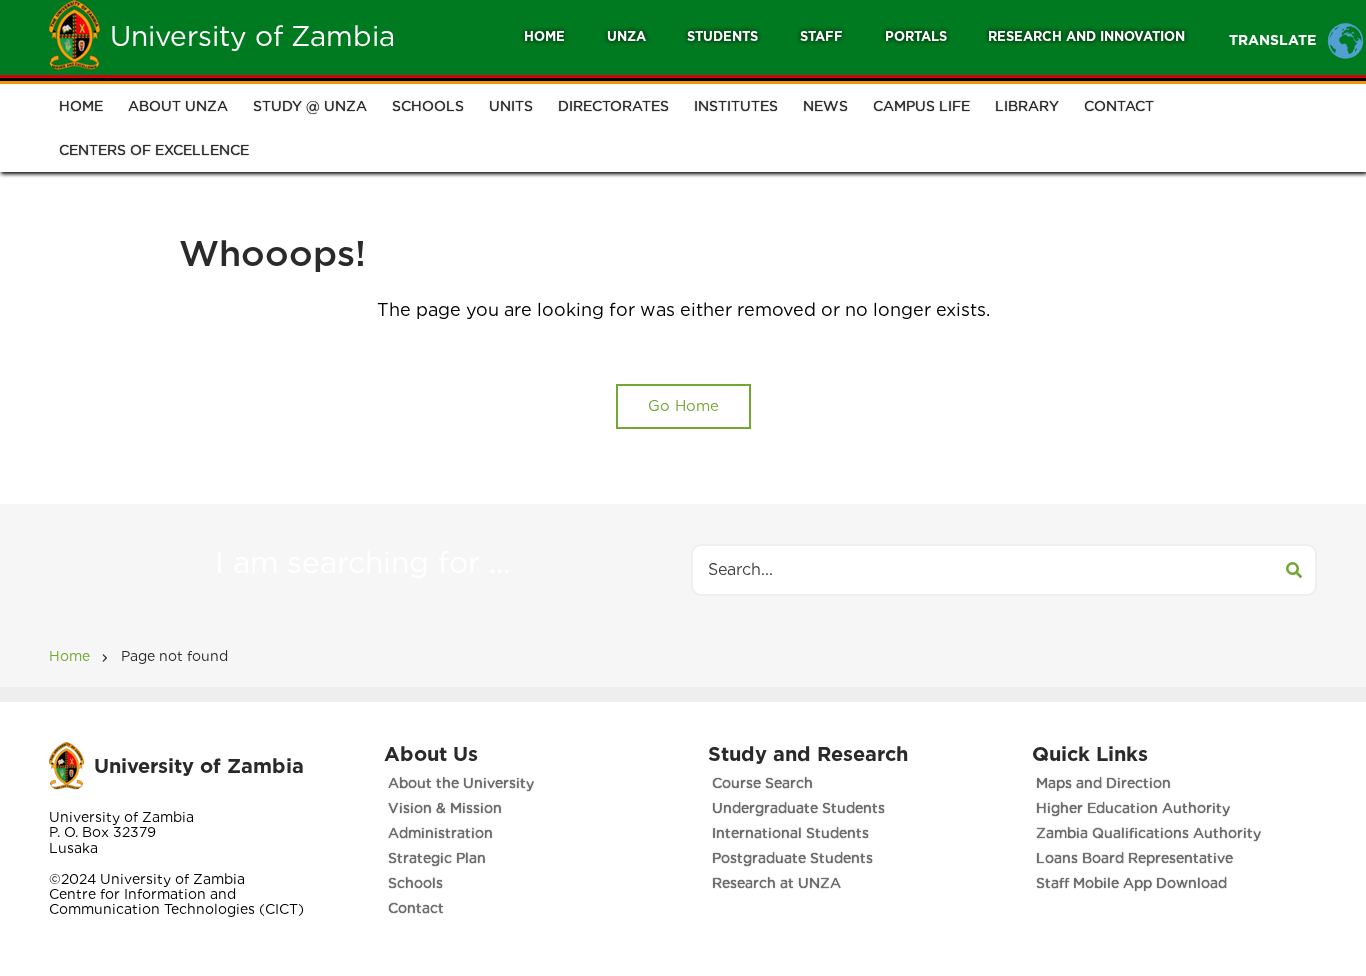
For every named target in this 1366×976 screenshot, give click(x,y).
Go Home (683, 406)
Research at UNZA (776, 883)
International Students (790, 833)
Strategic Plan (437, 858)
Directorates (613, 106)
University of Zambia (252, 36)
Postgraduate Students (792, 858)
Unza (626, 36)
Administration (440, 833)
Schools (428, 106)
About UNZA (178, 106)
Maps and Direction (1103, 783)
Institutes (736, 106)
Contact (1119, 106)
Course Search (762, 783)
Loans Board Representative (1134, 858)
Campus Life (921, 106)
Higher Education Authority (1133, 808)
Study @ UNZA (310, 106)
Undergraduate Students (798, 808)
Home (544, 36)
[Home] (74, 34)
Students (722, 36)
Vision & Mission (445, 808)
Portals (916, 36)
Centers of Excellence (154, 150)
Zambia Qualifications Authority (1148, 833)
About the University (461, 783)
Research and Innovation (1086, 36)
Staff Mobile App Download (1131, 883)
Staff (821, 36)
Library (1027, 106)
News (825, 106)
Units (511, 106)
